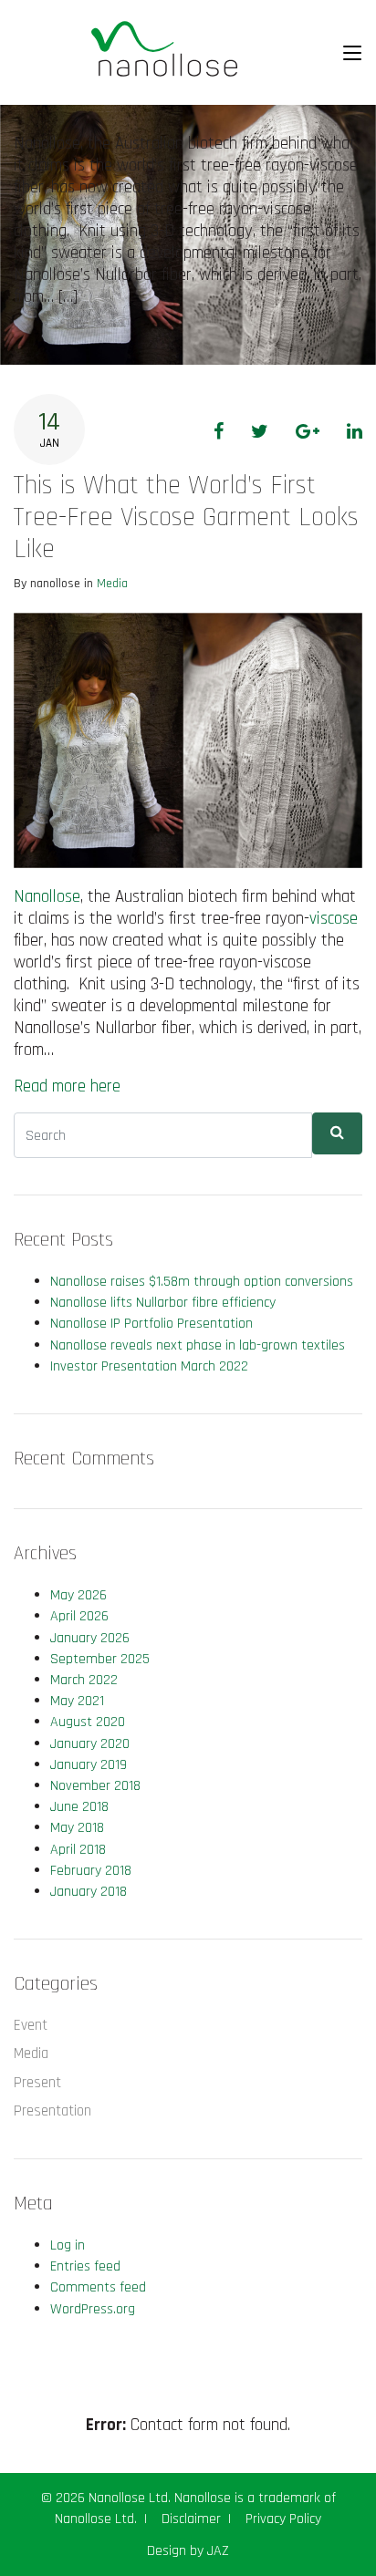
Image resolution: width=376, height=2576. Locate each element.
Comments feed (98, 2287)
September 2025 (100, 1659)
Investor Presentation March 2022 (149, 1366)
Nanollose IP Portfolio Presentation (151, 1324)
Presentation (52, 2111)
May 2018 (77, 1828)
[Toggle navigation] (352, 53)
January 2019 (89, 1765)
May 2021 (77, 1701)
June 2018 (79, 1807)
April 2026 (79, 1616)
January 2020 (90, 1744)
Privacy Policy (283, 2519)
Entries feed (85, 2266)
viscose (334, 919)
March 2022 (84, 1680)
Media (112, 584)
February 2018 (91, 1871)
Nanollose (47, 897)
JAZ (218, 2551)
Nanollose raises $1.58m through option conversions (202, 1282)
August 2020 (88, 1722)
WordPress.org (93, 2309)
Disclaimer (191, 2519)
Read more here (67, 1086)
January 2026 (90, 1638)
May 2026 (78, 1595)
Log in (68, 2245)
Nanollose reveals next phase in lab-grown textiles (198, 1345)
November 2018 (95, 1786)
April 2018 (78, 1850)
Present (37, 2083)
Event (31, 2025)
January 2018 (89, 1892)
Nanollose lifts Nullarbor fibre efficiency (163, 1303)
